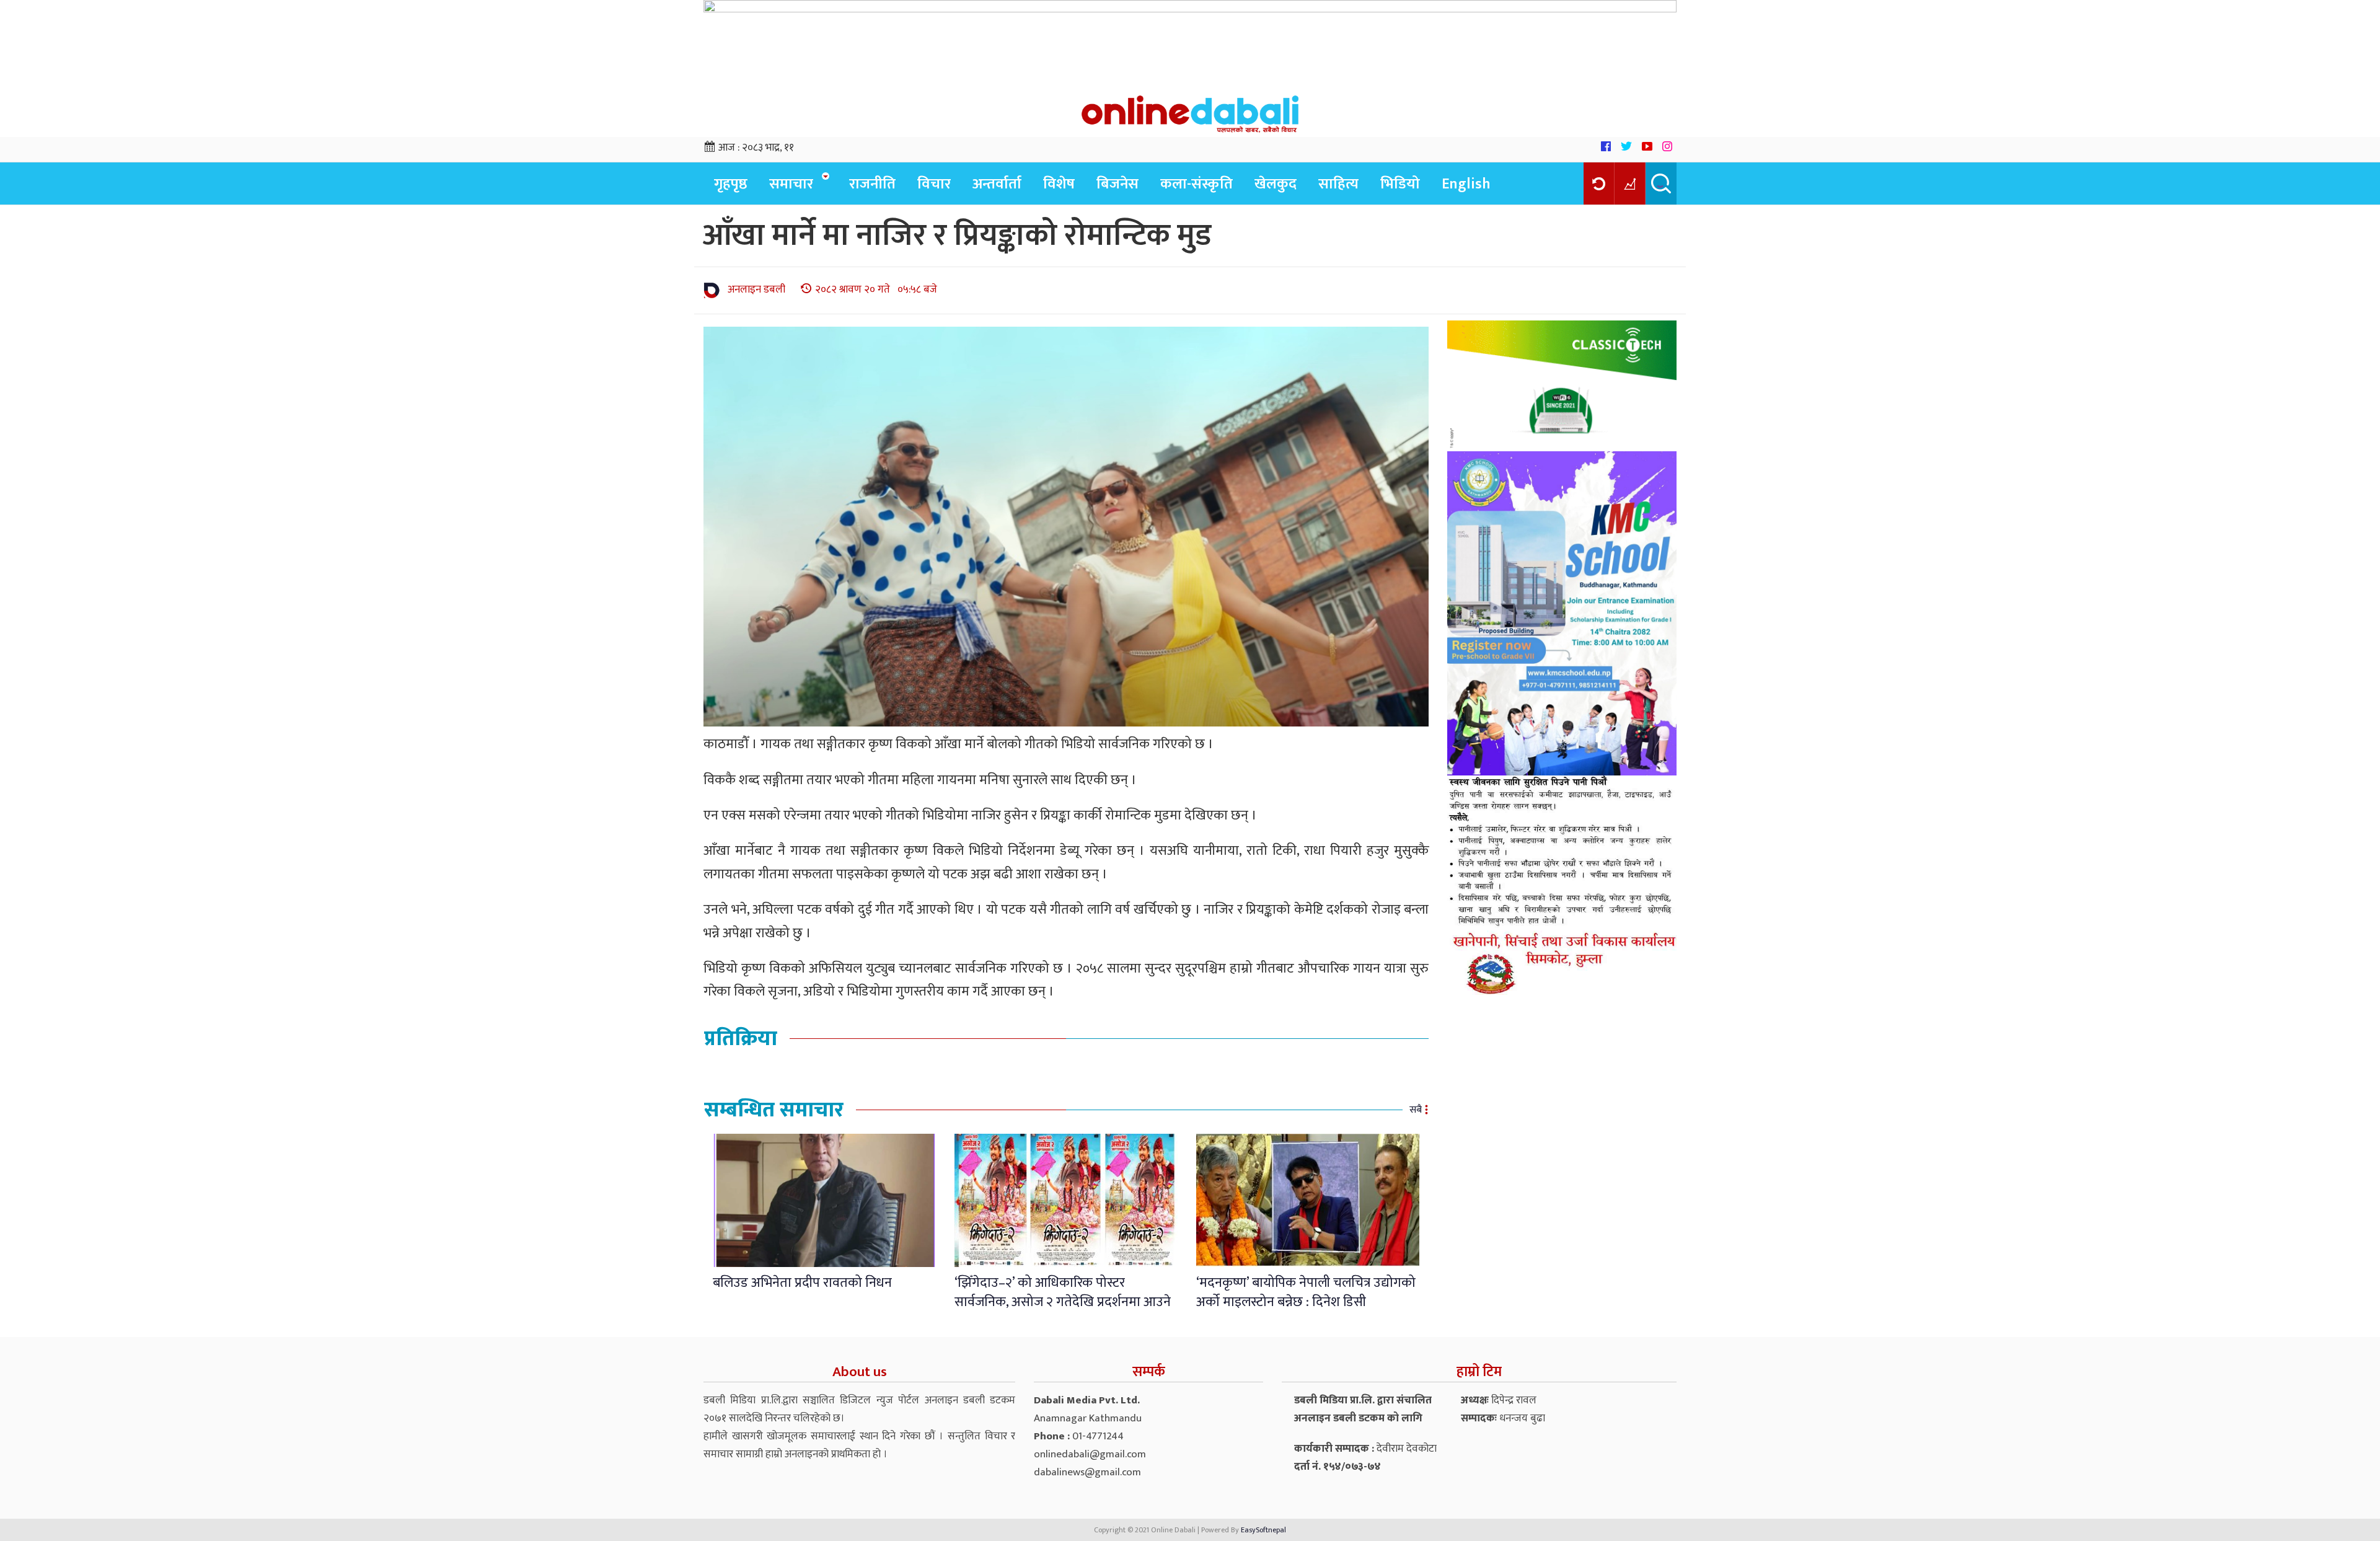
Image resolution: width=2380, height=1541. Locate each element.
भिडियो (1400, 184)
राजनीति (872, 184)
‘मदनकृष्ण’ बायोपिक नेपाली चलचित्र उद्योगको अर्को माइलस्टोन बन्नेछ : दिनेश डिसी (1306, 1292)
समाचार (791, 184)
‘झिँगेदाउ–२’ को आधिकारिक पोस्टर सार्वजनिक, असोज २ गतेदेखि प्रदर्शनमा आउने (1063, 1292)
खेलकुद (1276, 184)
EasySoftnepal (1263, 1530)
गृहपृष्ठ (731, 184)
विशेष (1059, 184)
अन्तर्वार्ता (997, 184)
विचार (934, 184)
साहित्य (1338, 184)
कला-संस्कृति (1197, 184)
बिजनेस (1117, 184)
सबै (1416, 1110)
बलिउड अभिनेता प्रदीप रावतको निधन (802, 1283)
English (1466, 184)
